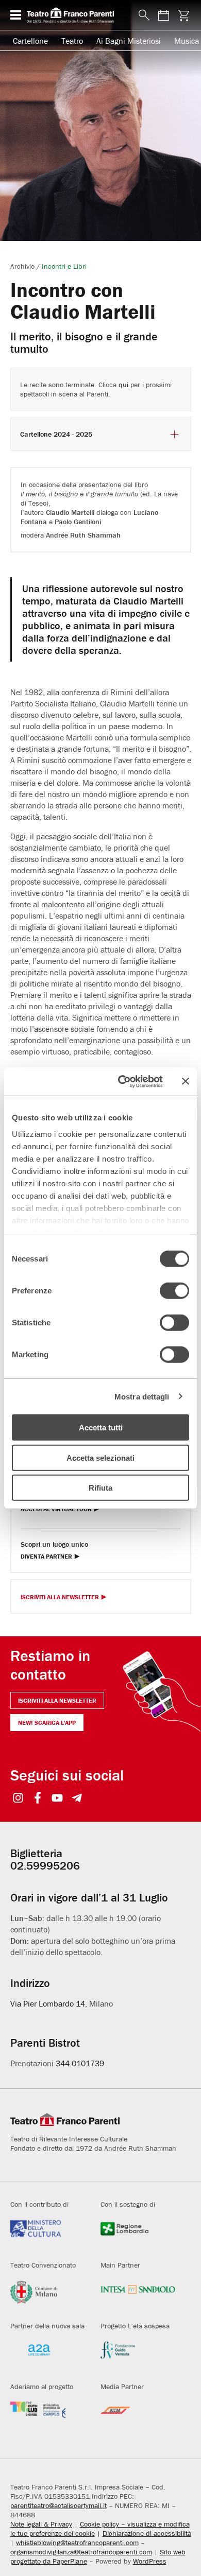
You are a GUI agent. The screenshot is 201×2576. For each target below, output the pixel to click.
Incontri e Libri (64, 266)
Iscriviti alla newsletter (57, 1700)
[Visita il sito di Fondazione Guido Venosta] (138, 2356)
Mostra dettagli (142, 1396)
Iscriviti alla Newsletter (60, 1597)
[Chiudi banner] (186, 1081)
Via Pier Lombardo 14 (48, 2003)
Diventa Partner (46, 1557)
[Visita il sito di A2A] (48, 2356)
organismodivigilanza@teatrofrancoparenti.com (81, 2552)
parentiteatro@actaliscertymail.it (58, 2505)
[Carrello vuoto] (184, 15)
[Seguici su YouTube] (57, 1799)
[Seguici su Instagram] (18, 1799)
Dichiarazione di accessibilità (147, 2533)
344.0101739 (80, 2063)
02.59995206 (45, 1866)
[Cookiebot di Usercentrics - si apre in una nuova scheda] (122, 1081)
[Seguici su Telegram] (77, 1799)
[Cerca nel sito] (142, 15)
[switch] (174, 1291)
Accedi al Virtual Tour (56, 1509)
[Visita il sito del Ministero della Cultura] (48, 2235)
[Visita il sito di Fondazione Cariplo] (48, 2417)
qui (123, 385)
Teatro (72, 41)
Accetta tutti (101, 1428)
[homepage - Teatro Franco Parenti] (77, 15)
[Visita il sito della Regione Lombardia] (138, 2235)
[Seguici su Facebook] (38, 1799)
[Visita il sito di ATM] (138, 2417)
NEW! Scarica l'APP (47, 1723)
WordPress (150, 2561)
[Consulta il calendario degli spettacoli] (164, 15)
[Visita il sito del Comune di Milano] (48, 2296)
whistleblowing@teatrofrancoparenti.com (77, 2543)
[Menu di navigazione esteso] (16, 15)
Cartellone (30, 41)
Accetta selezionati (100, 1457)
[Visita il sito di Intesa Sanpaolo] (138, 2296)
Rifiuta (100, 1488)
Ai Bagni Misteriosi (129, 41)
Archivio (22, 266)
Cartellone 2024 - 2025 (56, 434)
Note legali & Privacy (41, 2524)
